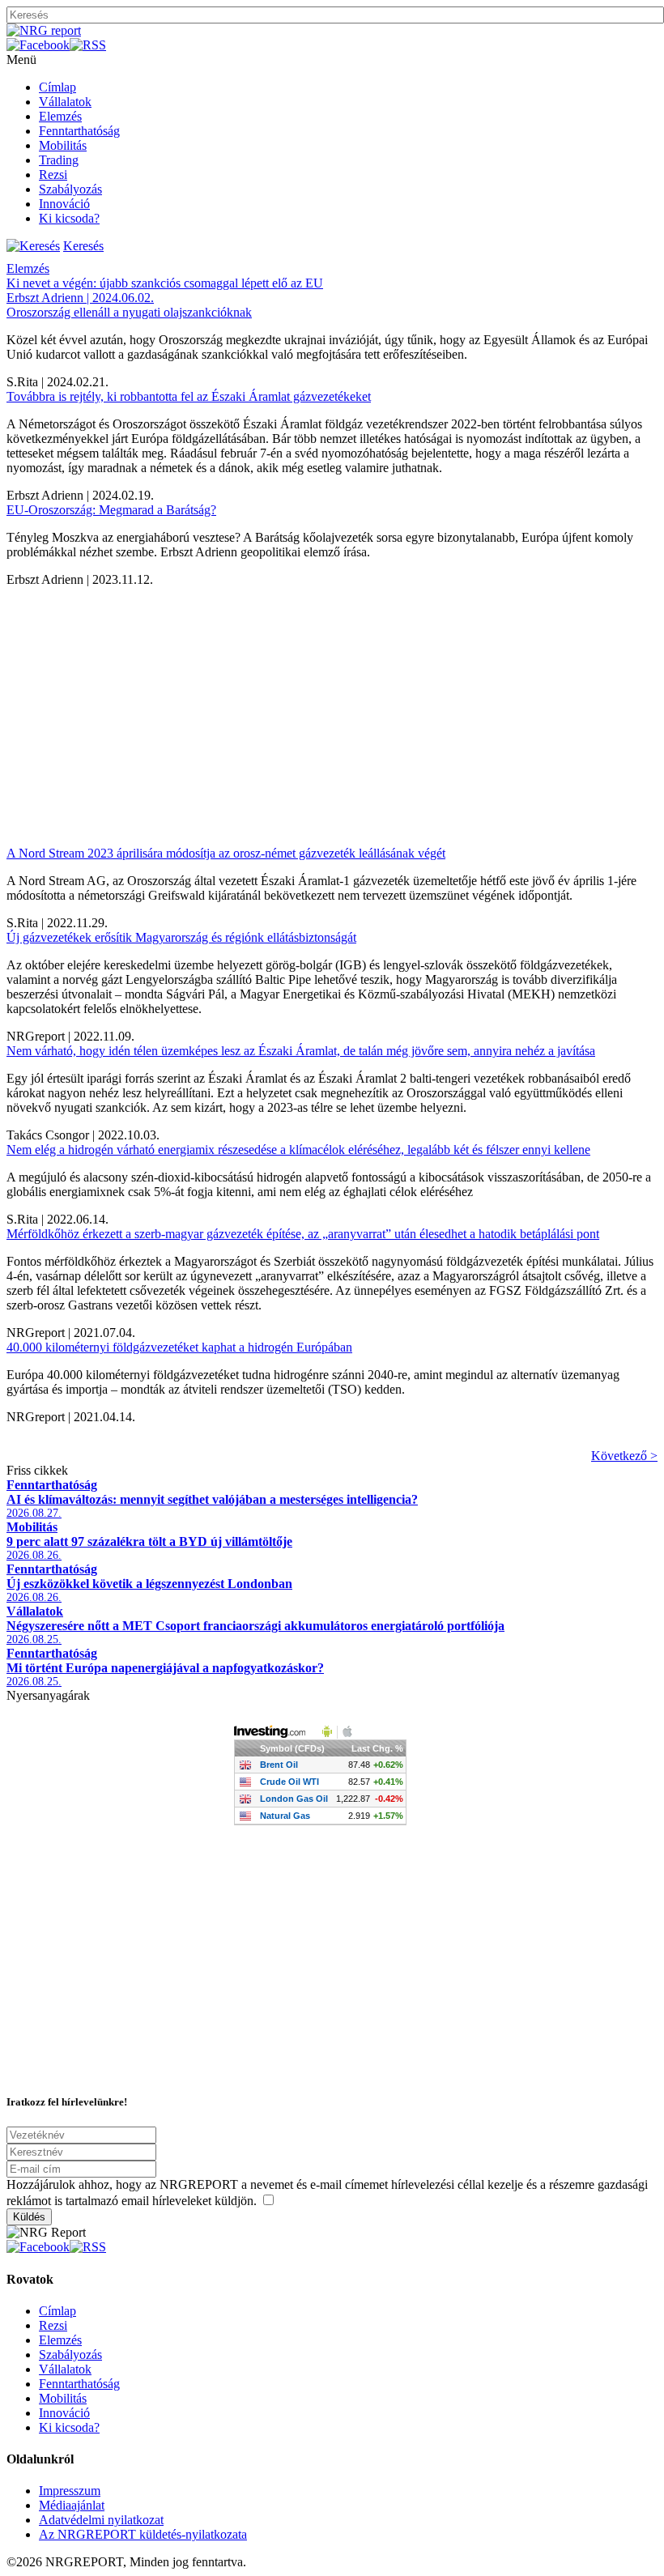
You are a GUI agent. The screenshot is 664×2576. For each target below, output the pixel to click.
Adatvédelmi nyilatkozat (101, 2520)
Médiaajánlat (72, 2505)
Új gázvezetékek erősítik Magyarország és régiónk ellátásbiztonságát (181, 937)
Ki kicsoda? (69, 218)
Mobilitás (63, 145)
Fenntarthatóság (79, 131)
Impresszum (70, 2491)
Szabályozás (70, 189)
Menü (21, 60)
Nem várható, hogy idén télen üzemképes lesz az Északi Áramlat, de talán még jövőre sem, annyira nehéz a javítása (301, 1051)
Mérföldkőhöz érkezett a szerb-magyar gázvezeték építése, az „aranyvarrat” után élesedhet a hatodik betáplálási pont (303, 1234)
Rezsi (53, 175)
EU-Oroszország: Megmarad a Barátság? (111, 510)
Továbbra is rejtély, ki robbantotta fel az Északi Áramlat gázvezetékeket (189, 396)
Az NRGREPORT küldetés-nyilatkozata (143, 2534)
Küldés (29, 2217)
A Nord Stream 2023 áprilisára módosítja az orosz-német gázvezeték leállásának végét (226, 853)
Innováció (64, 204)
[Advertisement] (332, 700)
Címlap (57, 87)
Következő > (624, 1456)
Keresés (83, 246)
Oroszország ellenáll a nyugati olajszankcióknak (129, 312)
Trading (59, 160)
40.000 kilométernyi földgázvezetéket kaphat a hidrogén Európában (179, 1347)
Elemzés (60, 116)
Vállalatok (65, 102)
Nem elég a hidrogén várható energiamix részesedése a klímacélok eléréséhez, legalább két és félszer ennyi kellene (298, 1150)
